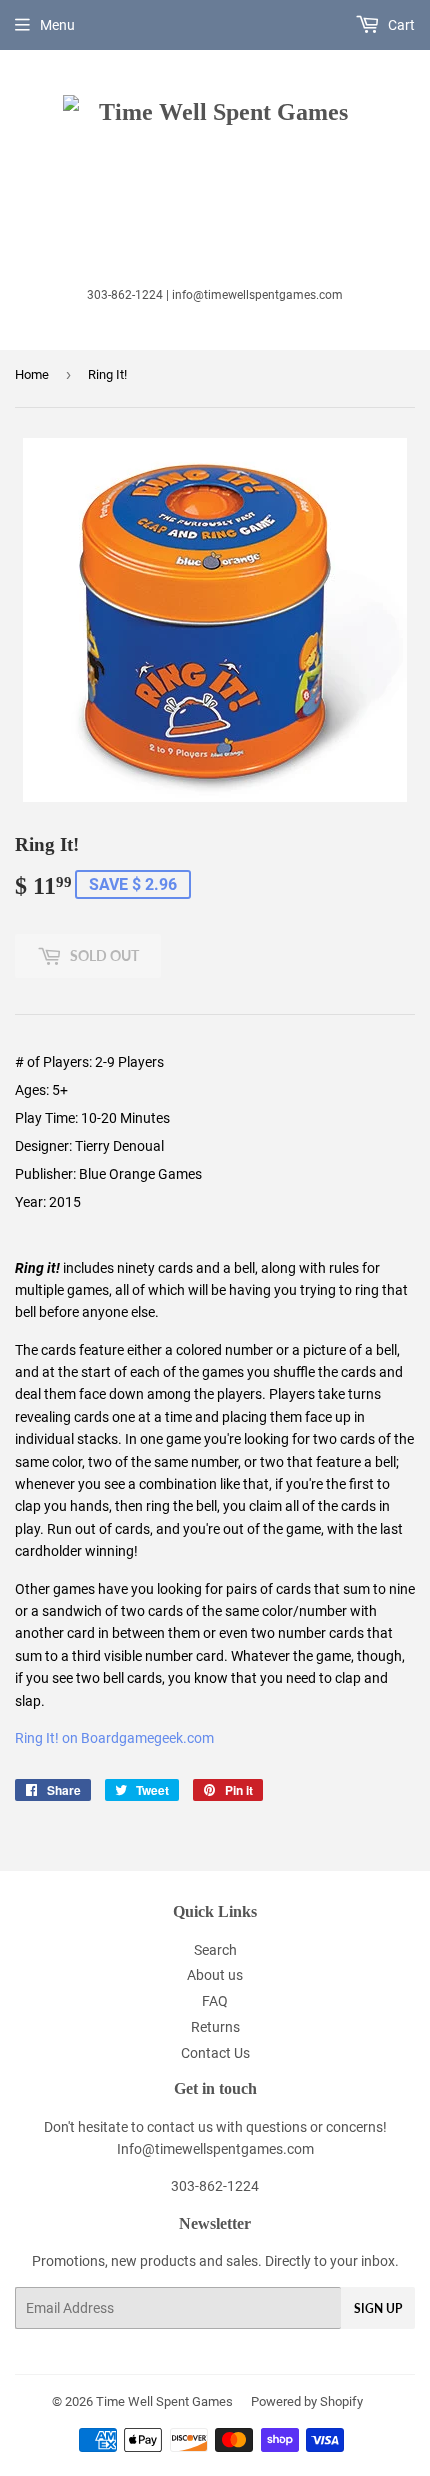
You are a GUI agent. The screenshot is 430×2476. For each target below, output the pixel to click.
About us (215, 1975)
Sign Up (378, 2308)
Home (32, 374)
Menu (57, 25)
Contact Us (215, 2053)
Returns (215, 2027)
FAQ (215, 2001)
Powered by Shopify (307, 2401)
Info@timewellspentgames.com (215, 2149)
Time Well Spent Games (164, 2401)
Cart (400, 25)
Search (215, 1950)
